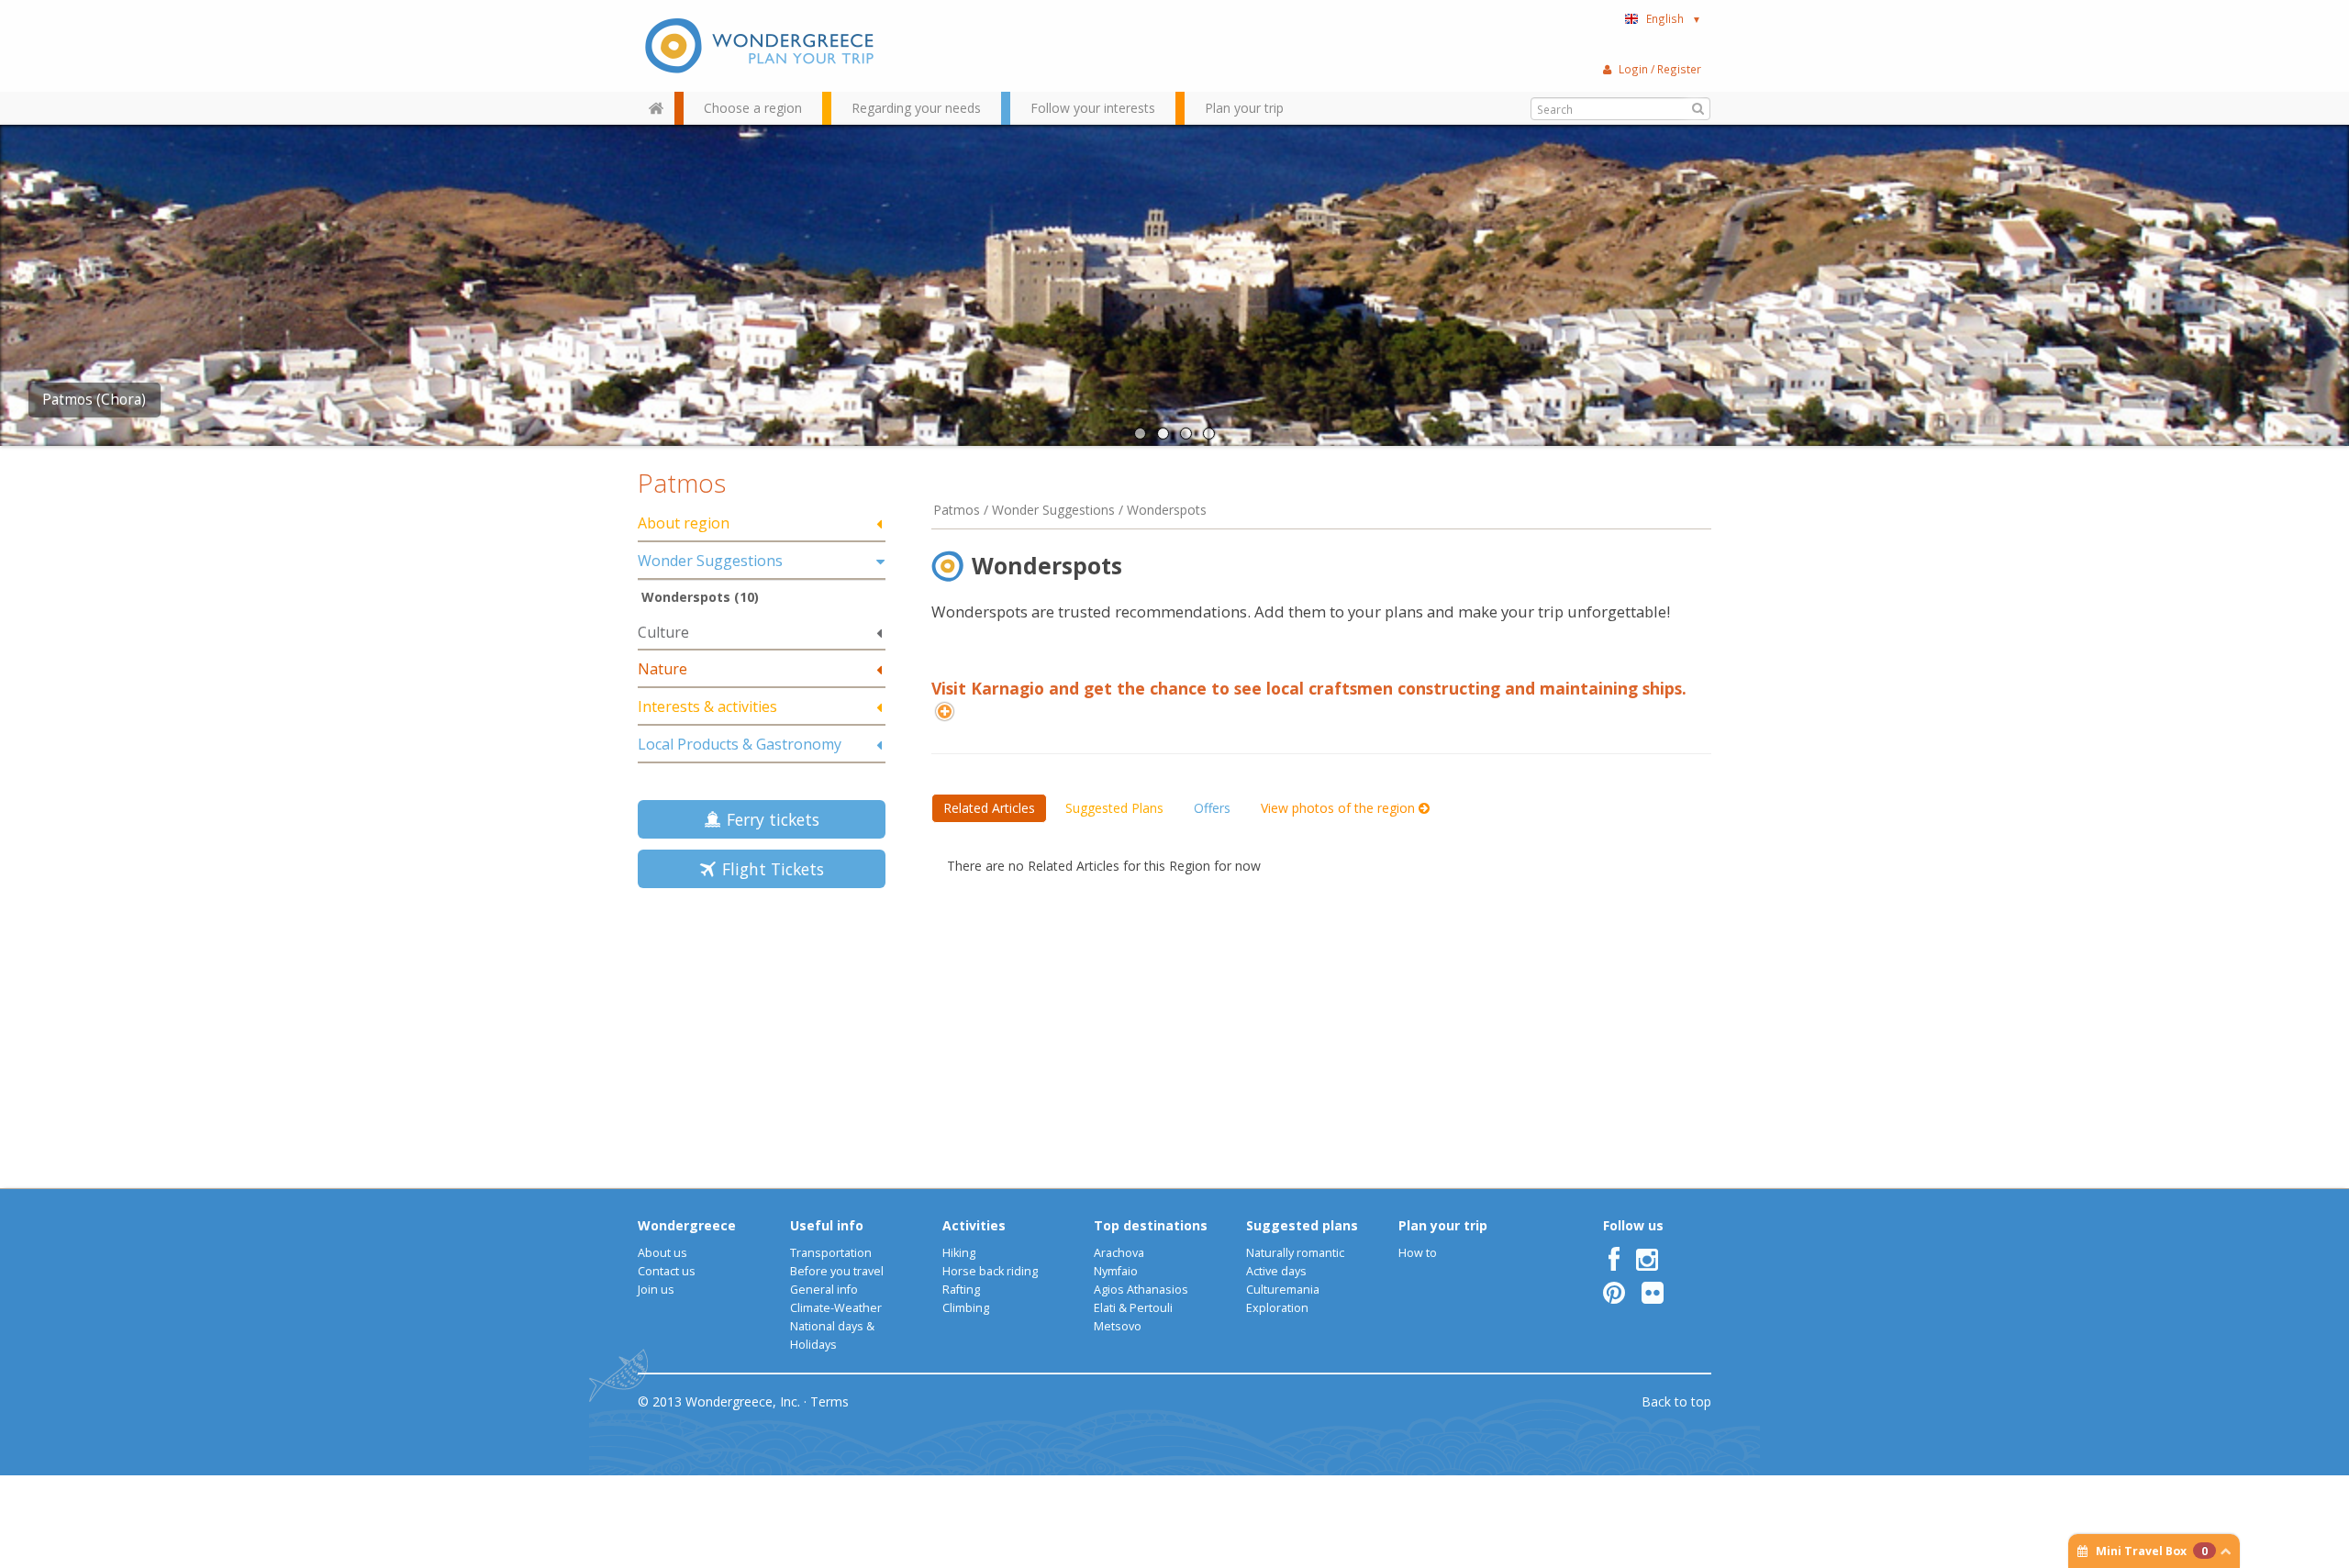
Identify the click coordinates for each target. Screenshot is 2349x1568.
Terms (829, 1401)
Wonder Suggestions (710, 561)
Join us (656, 1290)
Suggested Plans (1114, 808)
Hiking (959, 1253)
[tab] (762, 524)
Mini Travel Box (2152, 1551)
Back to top (1676, 1401)
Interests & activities (707, 706)
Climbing (966, 1308)
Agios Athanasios (1141, 1290)
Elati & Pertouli (1133, 1308)
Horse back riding (990, 1271)
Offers (1212, 808)
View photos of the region (1340, 808)
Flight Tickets (768, 869)
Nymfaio (1116, 1271)
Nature (662, 669)
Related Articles (989, 808)
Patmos (682, 483)
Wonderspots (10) (700, 597)
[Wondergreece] (762, 46)
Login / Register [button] (1660, 69)
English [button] (1674, 18)
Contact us (667, 1271)
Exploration (1277, 1308)
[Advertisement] (762, 1032)
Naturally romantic (1295, 1253)
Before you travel (837, 1271)
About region (684, 523)
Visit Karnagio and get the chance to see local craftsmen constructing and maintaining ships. (1309, 688)
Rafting (961, 1290)
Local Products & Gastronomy (740, 744)
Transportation (831, 1253)
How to (1418, 1253)
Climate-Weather (836, 1308)
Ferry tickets (768, 819)
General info (824, 1290)
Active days (1276, 1271)
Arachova (1119, 1253)
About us (662, 1253)
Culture (663, 632)
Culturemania (1283, 1290)
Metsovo (1118, 1326)
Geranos (71, 400)
